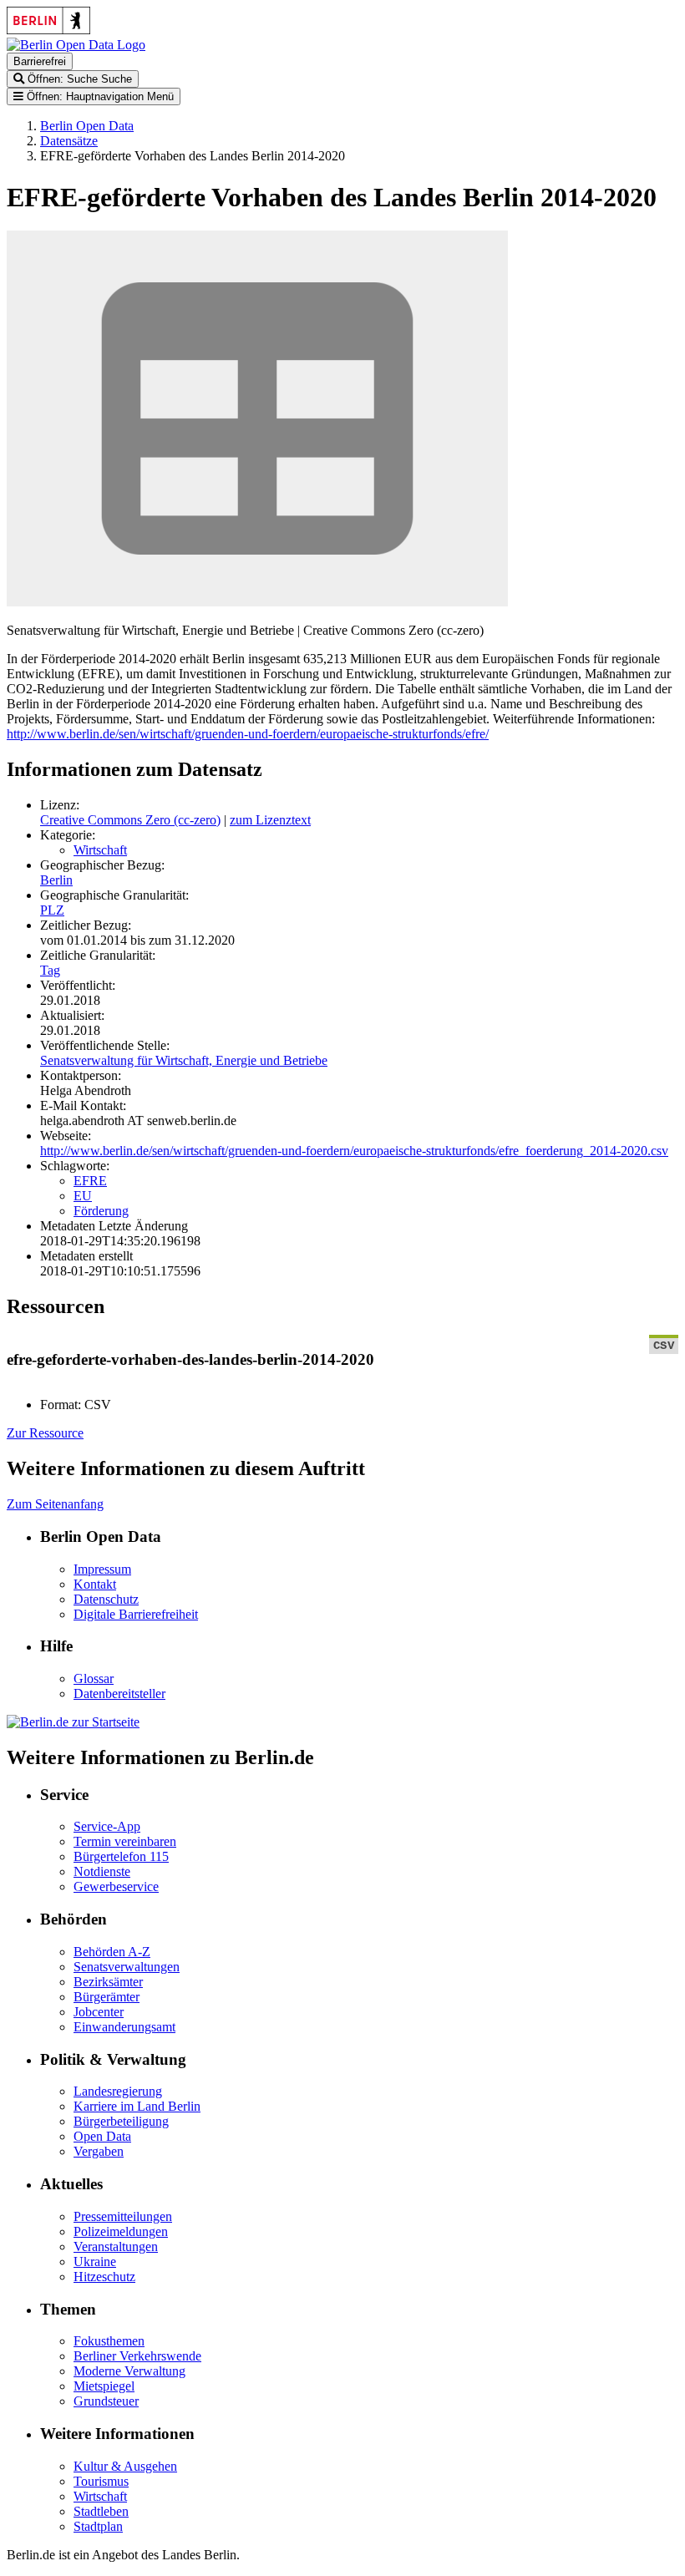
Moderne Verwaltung (129, 2371)
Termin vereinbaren (125, 1841)
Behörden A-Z (112, 1952)
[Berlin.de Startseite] (73, 1722)
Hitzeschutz (104, 2277)
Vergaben (99, 2151)
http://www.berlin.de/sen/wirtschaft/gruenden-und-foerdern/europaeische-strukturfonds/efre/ (248, 734)
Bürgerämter (107, 1997)
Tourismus (101, 2481)
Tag (50, 970)
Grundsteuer (106, 2401)
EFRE (90, 1181)
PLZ (52, 910)
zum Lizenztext (270, 820)
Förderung (101, 1211)
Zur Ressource (45, 1433)
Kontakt (95, 1584)
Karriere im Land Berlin (137, 2106)
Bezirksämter (108, 1982)
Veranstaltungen (116, 2246)
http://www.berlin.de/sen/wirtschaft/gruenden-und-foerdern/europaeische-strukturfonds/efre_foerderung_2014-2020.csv (354, 1151)
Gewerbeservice (116, 1886)
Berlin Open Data (87, 126)
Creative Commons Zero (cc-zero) (130, 820)
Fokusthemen (109, 2341)
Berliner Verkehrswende (137, 2356)
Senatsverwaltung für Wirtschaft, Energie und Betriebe (184, 1060)
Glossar (94, 1678)
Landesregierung (118, 2091)
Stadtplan (98, 2526)
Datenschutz (106, 1599)
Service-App (107, 1826)
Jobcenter (99, 2012)
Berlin (56, 880)
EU (83, 1196)
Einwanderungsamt (124, 2027)
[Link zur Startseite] (76, 45)
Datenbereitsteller (119, 1694)
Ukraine (95, 2262)
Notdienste (102, 1871)
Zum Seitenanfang (55, 1504)
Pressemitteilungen (123, 2216)
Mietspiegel (104, 2386)
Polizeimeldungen (121, 2231)
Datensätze (69, 141)
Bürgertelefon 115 (121, 1856)
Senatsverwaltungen (127, 1967)
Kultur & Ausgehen (125, 2466)
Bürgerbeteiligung (121, 2121)
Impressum (102, 1569)
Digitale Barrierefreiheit (136, 1614)
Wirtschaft (100, 850)
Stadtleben (101, 2511)
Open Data (102, 2136)
